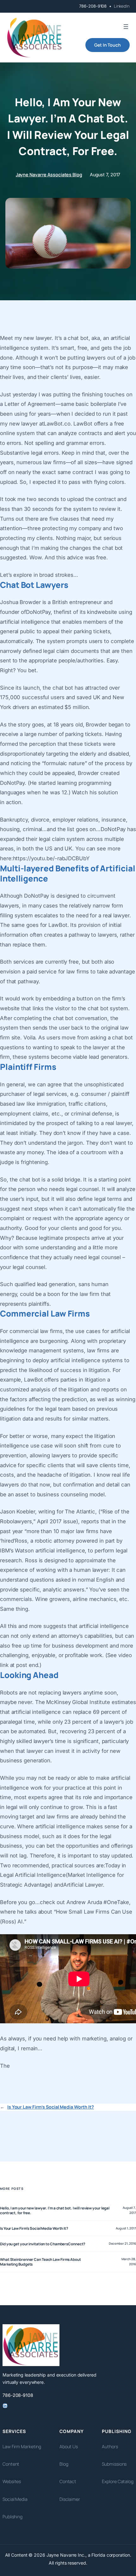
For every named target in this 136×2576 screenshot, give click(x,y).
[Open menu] (126, 27)
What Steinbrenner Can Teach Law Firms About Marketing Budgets (40, 2262)
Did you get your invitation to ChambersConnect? (43, 2244)
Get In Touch (108, 45)
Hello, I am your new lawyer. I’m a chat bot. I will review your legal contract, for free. (55, 2210)
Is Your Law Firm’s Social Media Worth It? (51, 2107)
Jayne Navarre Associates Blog (49, 175)
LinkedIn (122, 6)
